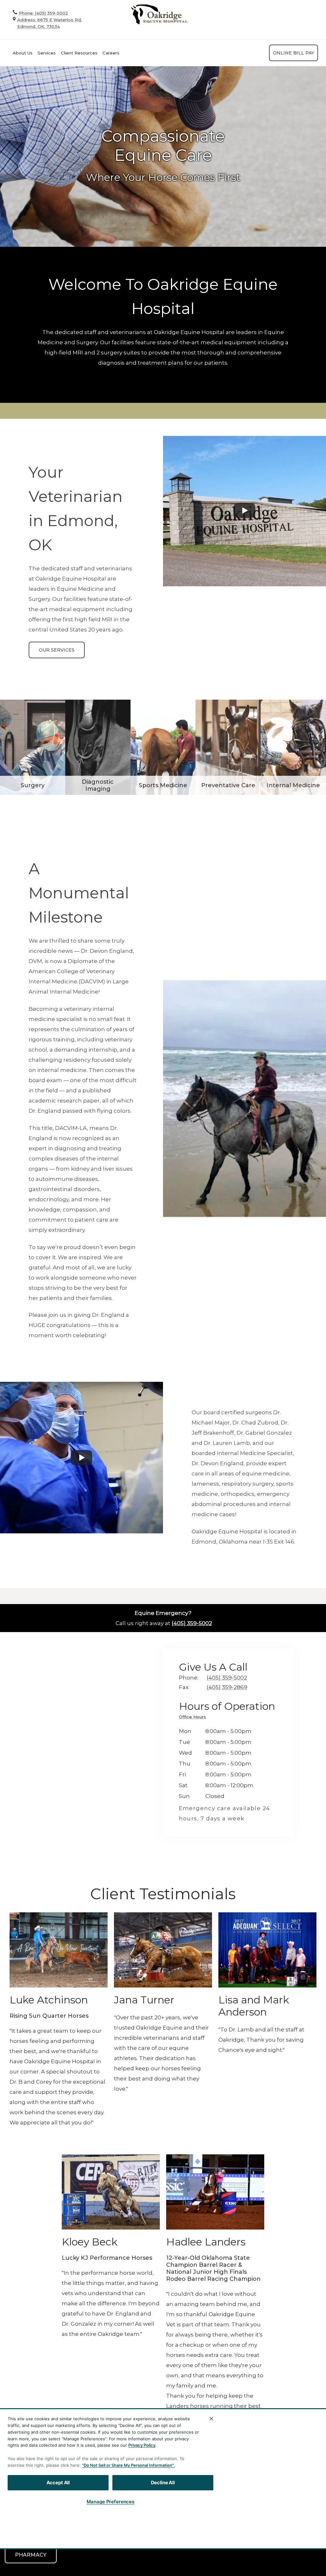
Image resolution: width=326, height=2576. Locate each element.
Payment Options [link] (30, 2540)
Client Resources (79, 53)
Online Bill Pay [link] (294, 53)
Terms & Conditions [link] (126, 2540)
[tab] (194, 1718)
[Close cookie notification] (211, 2419)
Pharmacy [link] (31, 2555)
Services (47, 53)
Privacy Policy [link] (177, 2540)
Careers (111, 53)
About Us (23, 53)
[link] (159, 14)
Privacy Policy (142, 2445)
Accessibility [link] (76, 2540)
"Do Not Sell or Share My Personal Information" (128, 2465)
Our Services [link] (57, 650)
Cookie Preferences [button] (229, 2540)
